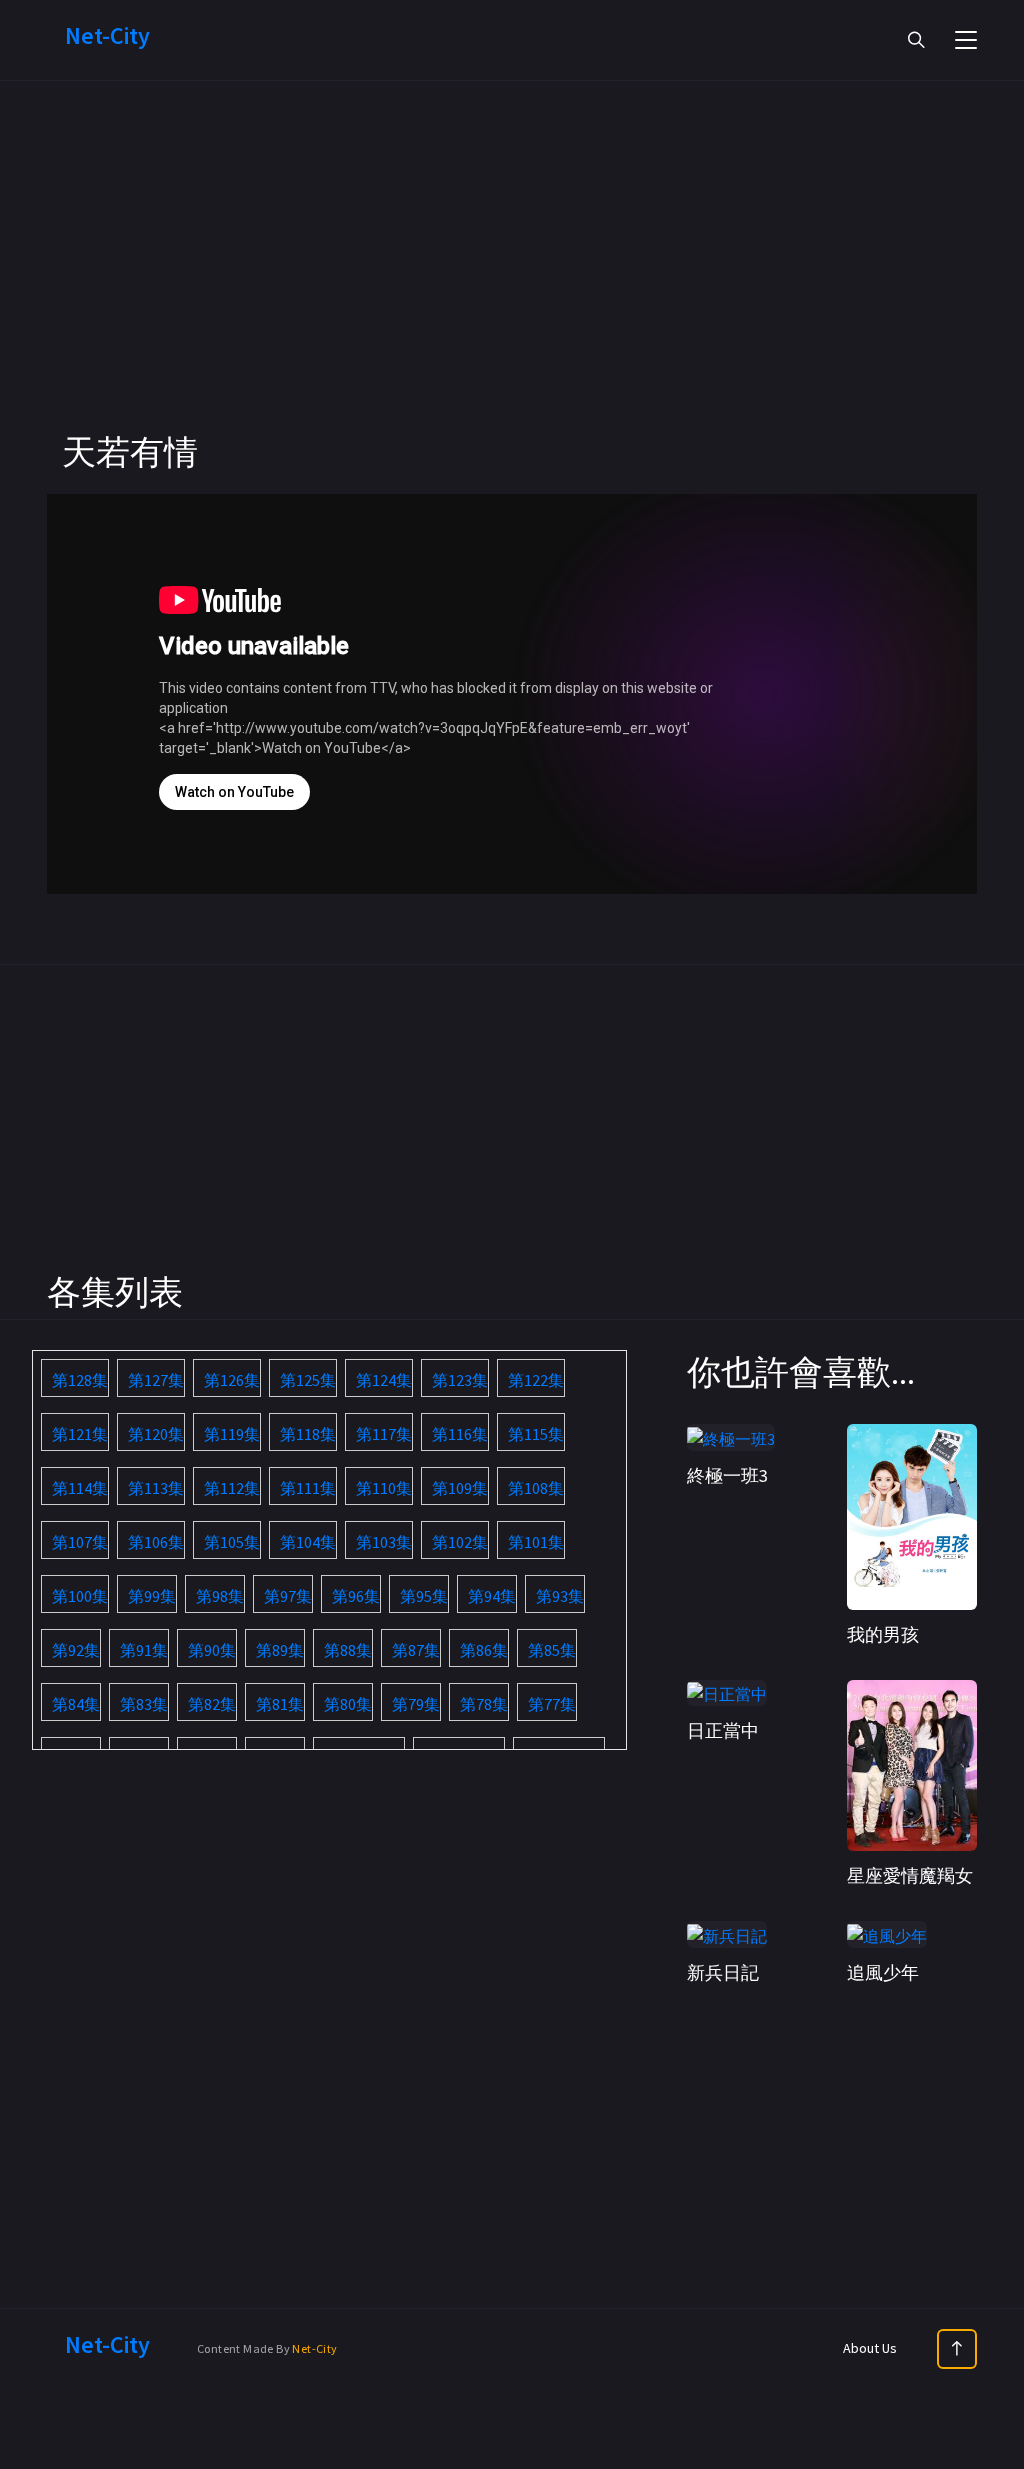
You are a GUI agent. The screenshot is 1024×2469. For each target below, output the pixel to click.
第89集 (280, 1650)
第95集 (424, 1596)
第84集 (76, 1704)
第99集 (152, 1596)
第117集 (384, 1434)
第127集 (156, 1380)
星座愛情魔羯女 (910, 1875)
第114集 (80, 1488)
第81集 (280, 1704)
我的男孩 (883, 1634)
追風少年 (883, 1972)
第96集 (356, 1596)
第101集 (536, 1542)
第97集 (288, 1596)
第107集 (80, 1542)
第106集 (156, 1542)
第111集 (308, 1488)
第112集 (232, 1488)
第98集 (220, 1596)
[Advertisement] (512, 290)
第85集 (552, 1650)
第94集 (492, 1596)
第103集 (384, 1542)
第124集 (384, 1380)
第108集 (536, 1488)
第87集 (416, 1650)
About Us (870, 2348)
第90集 (212, 1650)
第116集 (460, 1434)
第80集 (348, 1704)
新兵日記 (723, 1972)
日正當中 (723, 1730)
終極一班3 (727, 1475)
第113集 (156, 1488)
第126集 (232, 1380)
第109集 (460, 1488)
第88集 (348, 1650)
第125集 (308, 1380)
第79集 (416, 1704)
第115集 (536, 1434)
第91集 (144, 1650)
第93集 (560, 1596)
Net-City (314, 2348)
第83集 (144, 1704)
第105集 (232, 1542)
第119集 (232, 1434)
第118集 (308, 1434)
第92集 (76, 1650)
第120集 (156, 1434)
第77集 (552, 1704)
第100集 (80, 1596)
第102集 (460, 1542)
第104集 (308, 1542)
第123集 (460, 1380)
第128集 (80, 1380)
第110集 (384, 1488)
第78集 (484, 1704)
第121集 (80, 1434)
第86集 (484, 1650)
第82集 (212, 1704)
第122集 (536, 1380)
